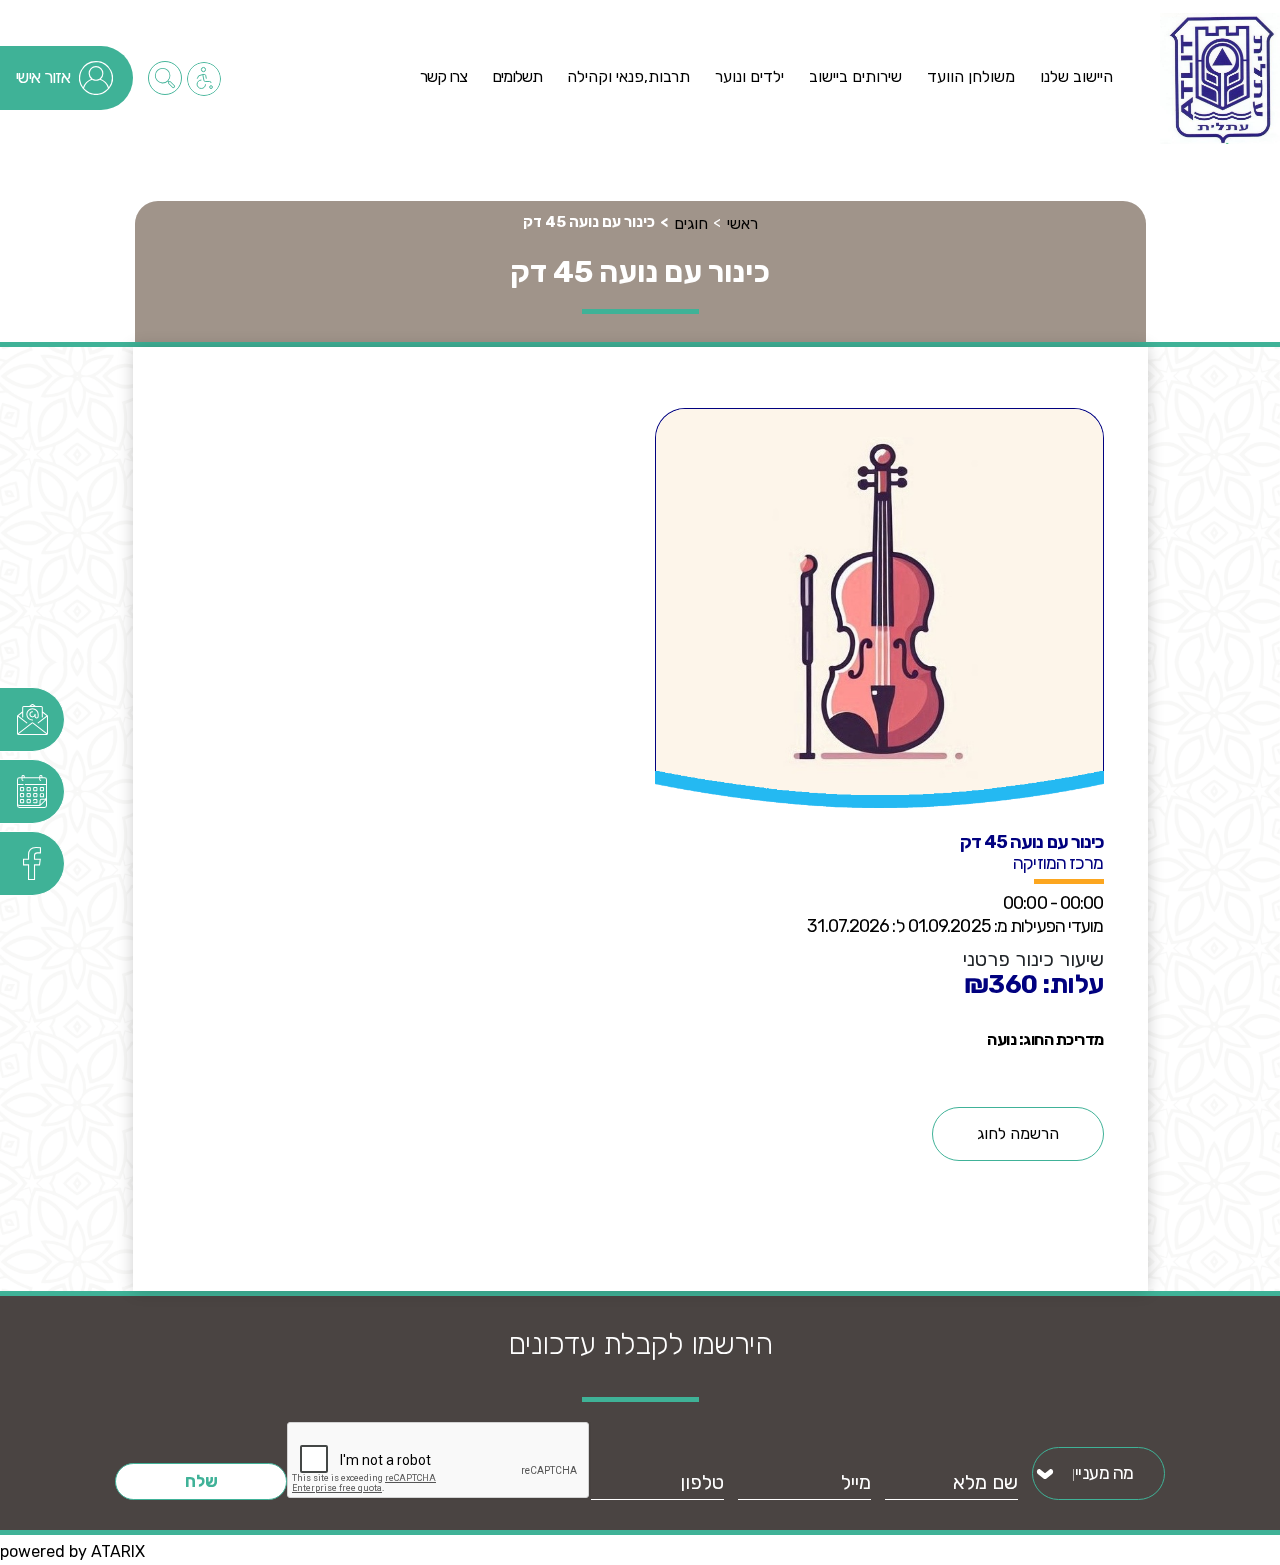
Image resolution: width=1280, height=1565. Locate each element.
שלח (201, 1481)
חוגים (691, 223)
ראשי (742, 223)
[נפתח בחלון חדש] (32, 719)
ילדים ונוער (749, 76)
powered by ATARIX (72, 1551)
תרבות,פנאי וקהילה (628, 76)
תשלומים (517, 76)
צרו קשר (443, 76)
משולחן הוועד (971, 76)
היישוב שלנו (1076, 76)
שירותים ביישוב (855, 76)
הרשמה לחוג (1018, 1133)
